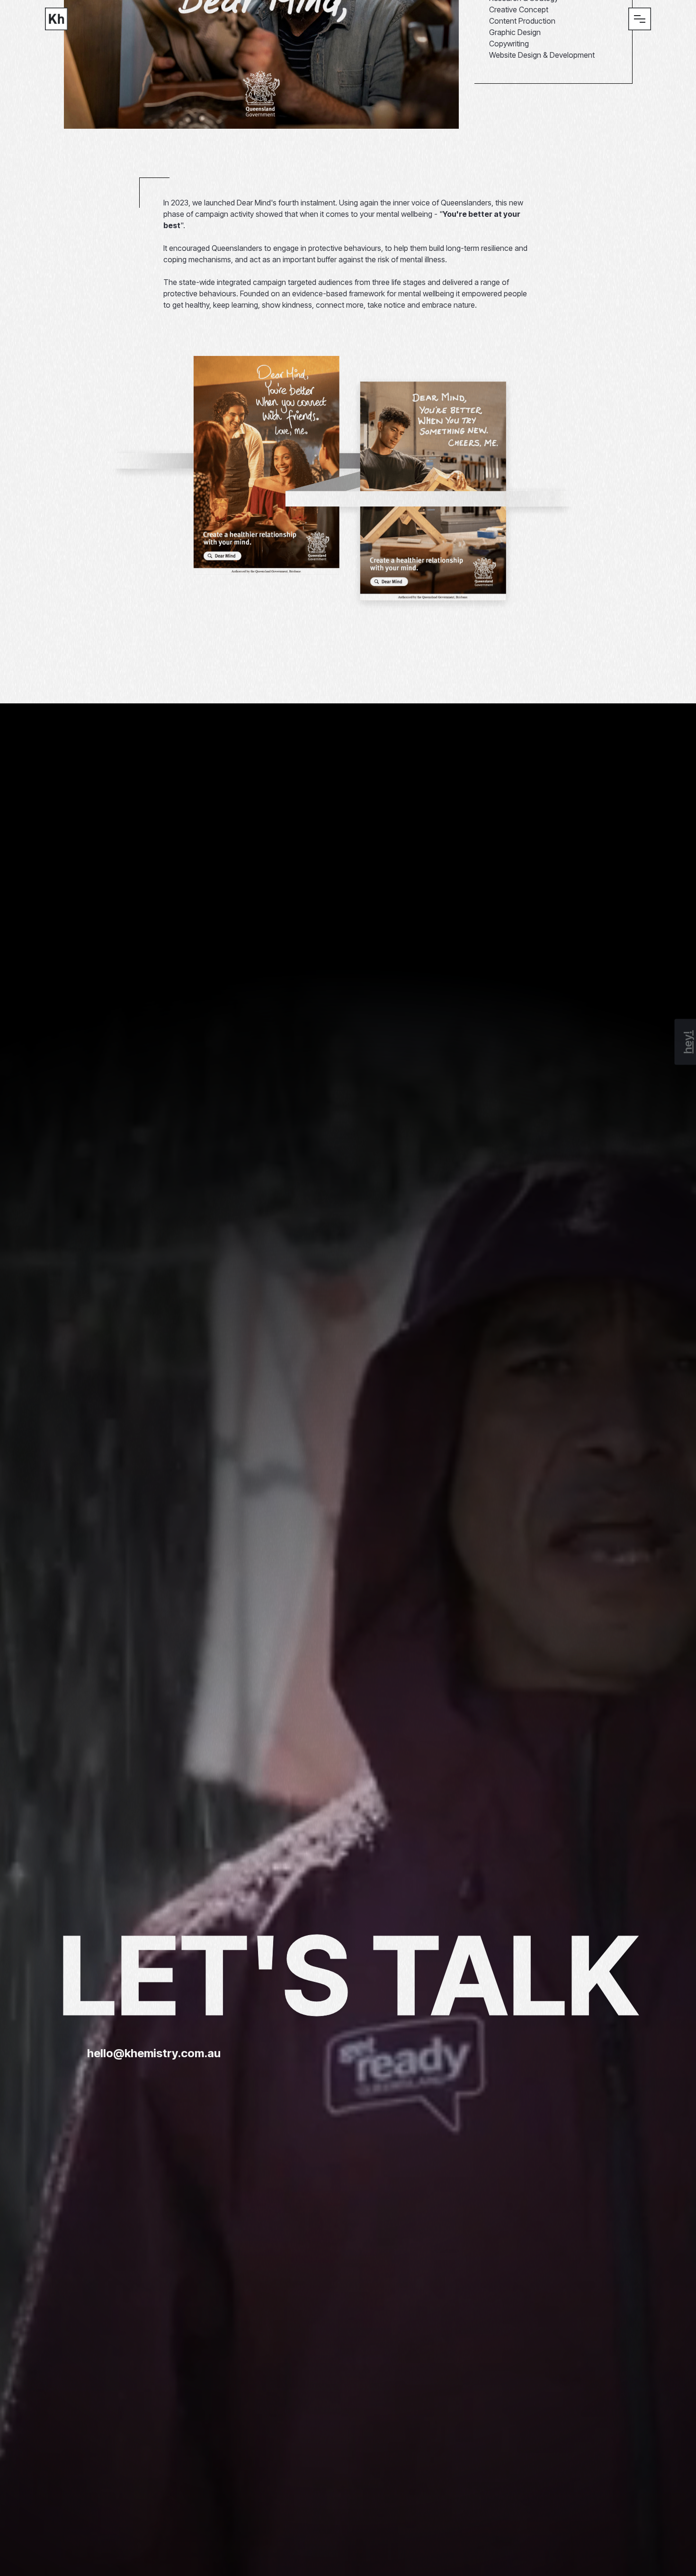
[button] (640, 19)
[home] (56, 19)
